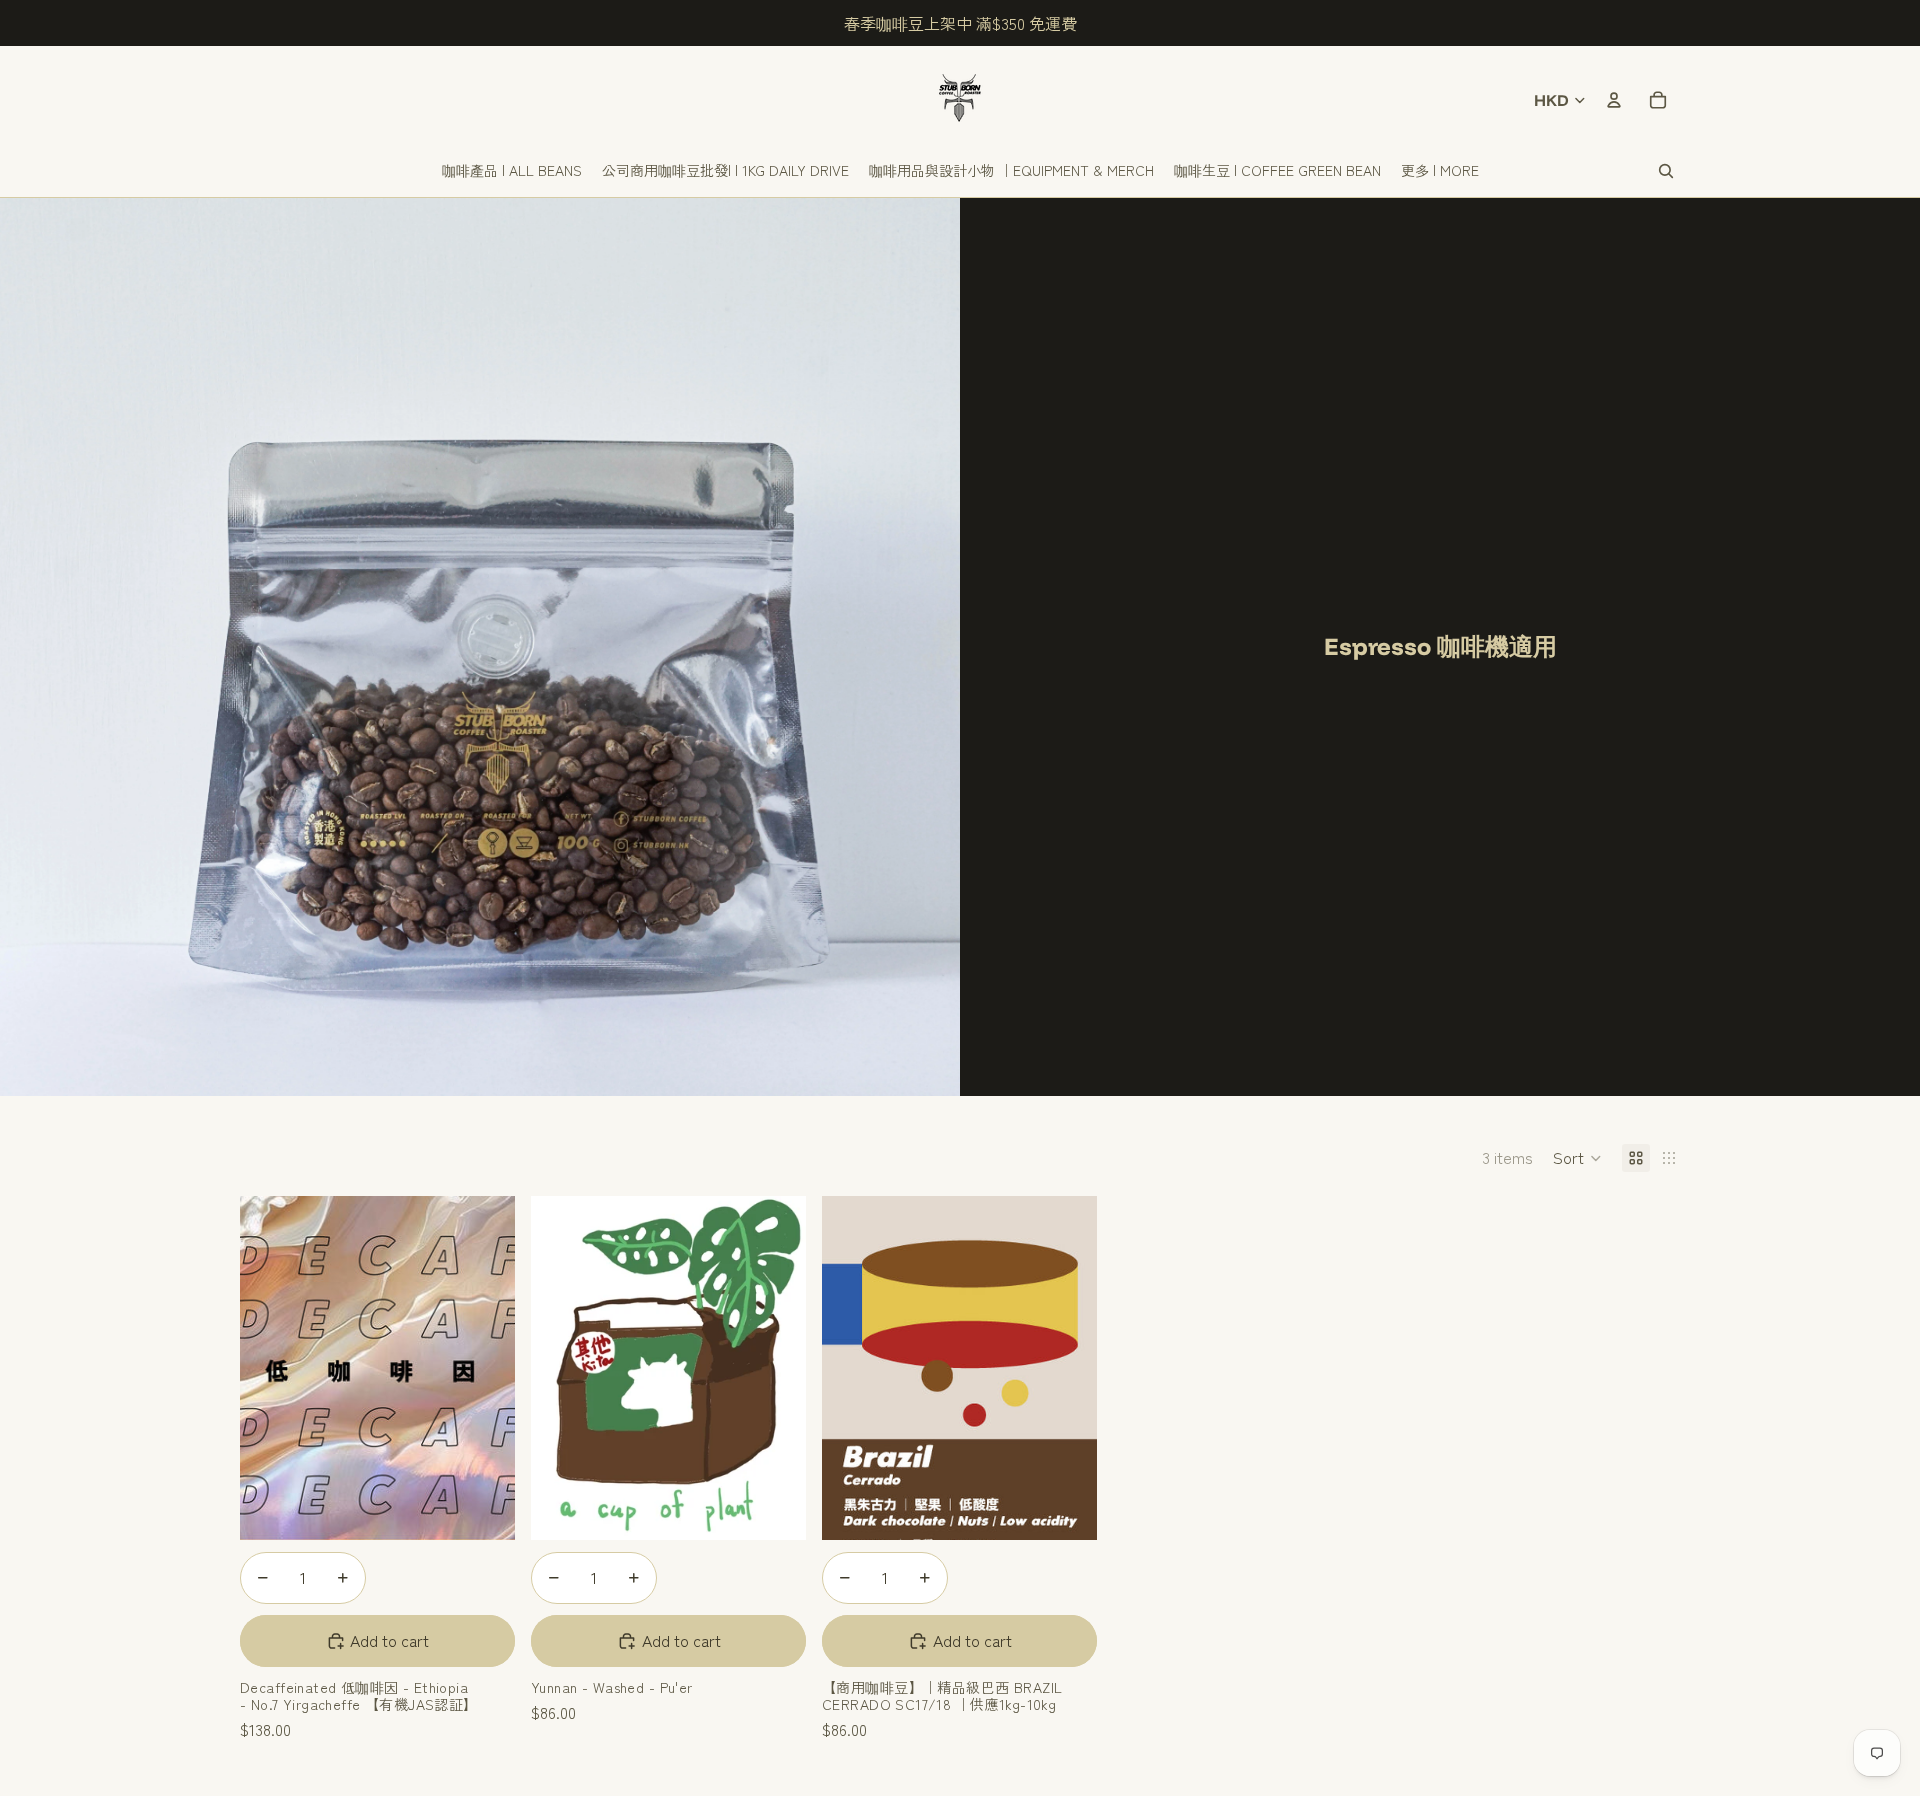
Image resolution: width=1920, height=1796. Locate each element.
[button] (1577, 1158)
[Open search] (1666, 171)
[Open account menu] (1614, 100)
